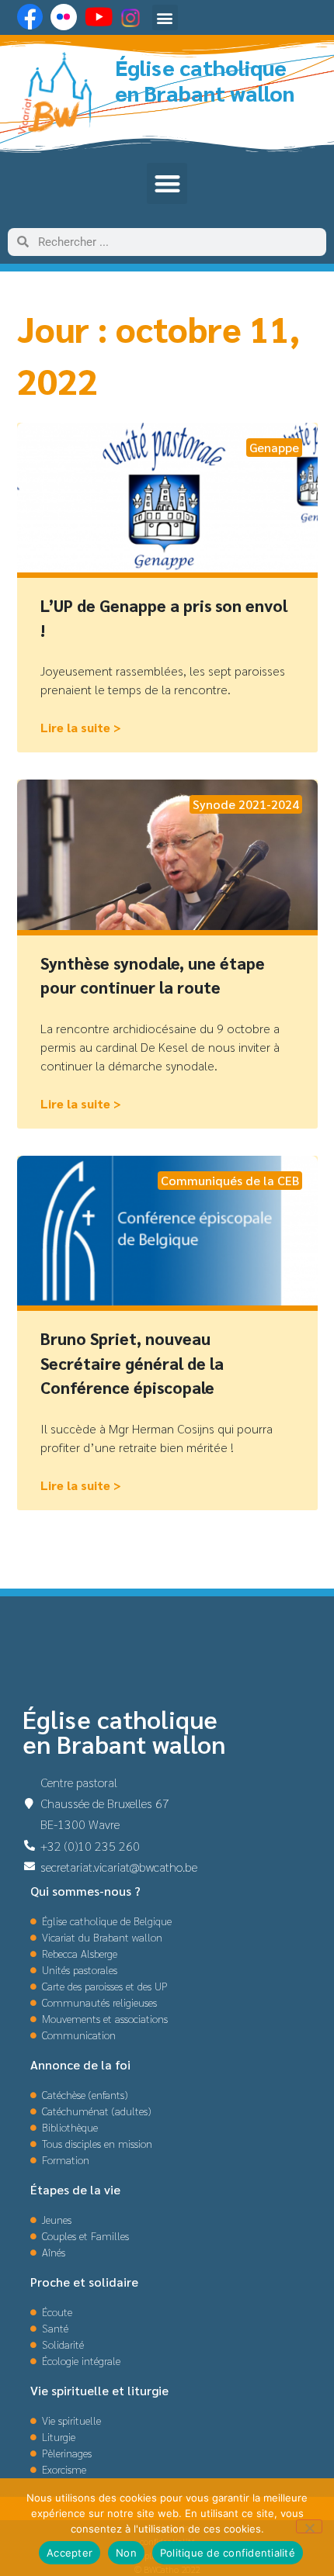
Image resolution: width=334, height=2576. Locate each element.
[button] (165, 17)
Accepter (70, 2553)
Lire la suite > (81, 727)
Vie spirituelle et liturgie (99, 2390)
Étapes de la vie (75, 2189)
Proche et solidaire (84, 2282)
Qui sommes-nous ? (85, 1891)
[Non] (309, 2526)
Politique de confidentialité (228, 2553)
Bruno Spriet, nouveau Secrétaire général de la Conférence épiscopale (132, 1363)
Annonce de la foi (80, 2064)
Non (126, 2553)
